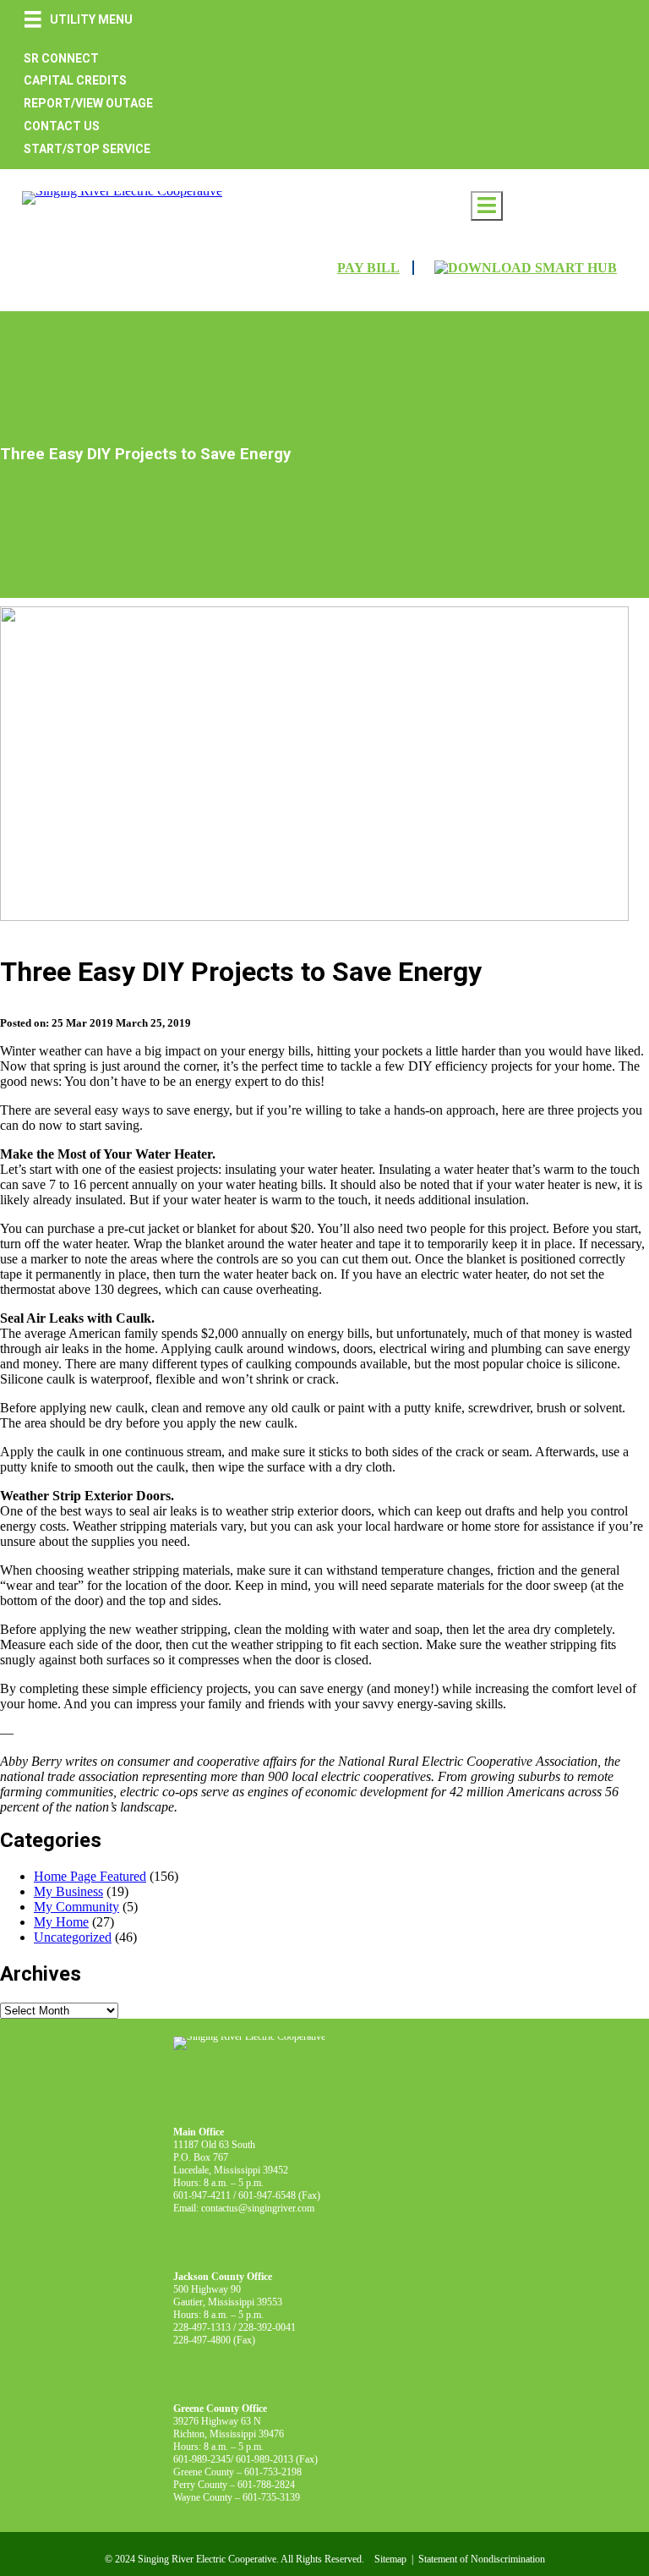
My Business (68, 1891)
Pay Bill (368, 268)
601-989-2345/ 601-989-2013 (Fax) (245, 2459)
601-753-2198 (273, 2472)
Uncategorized (73, 1937)
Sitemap (390, 2559)
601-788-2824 (266, 2485)
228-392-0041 (267, 2327)
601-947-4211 (202, 2195)
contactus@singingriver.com (258, 2208)
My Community (76, 1907)
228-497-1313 (202, 2327)
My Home (61, 1922)
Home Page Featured (90, 1876)
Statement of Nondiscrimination (482, 2559)
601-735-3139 (271, 2497)
